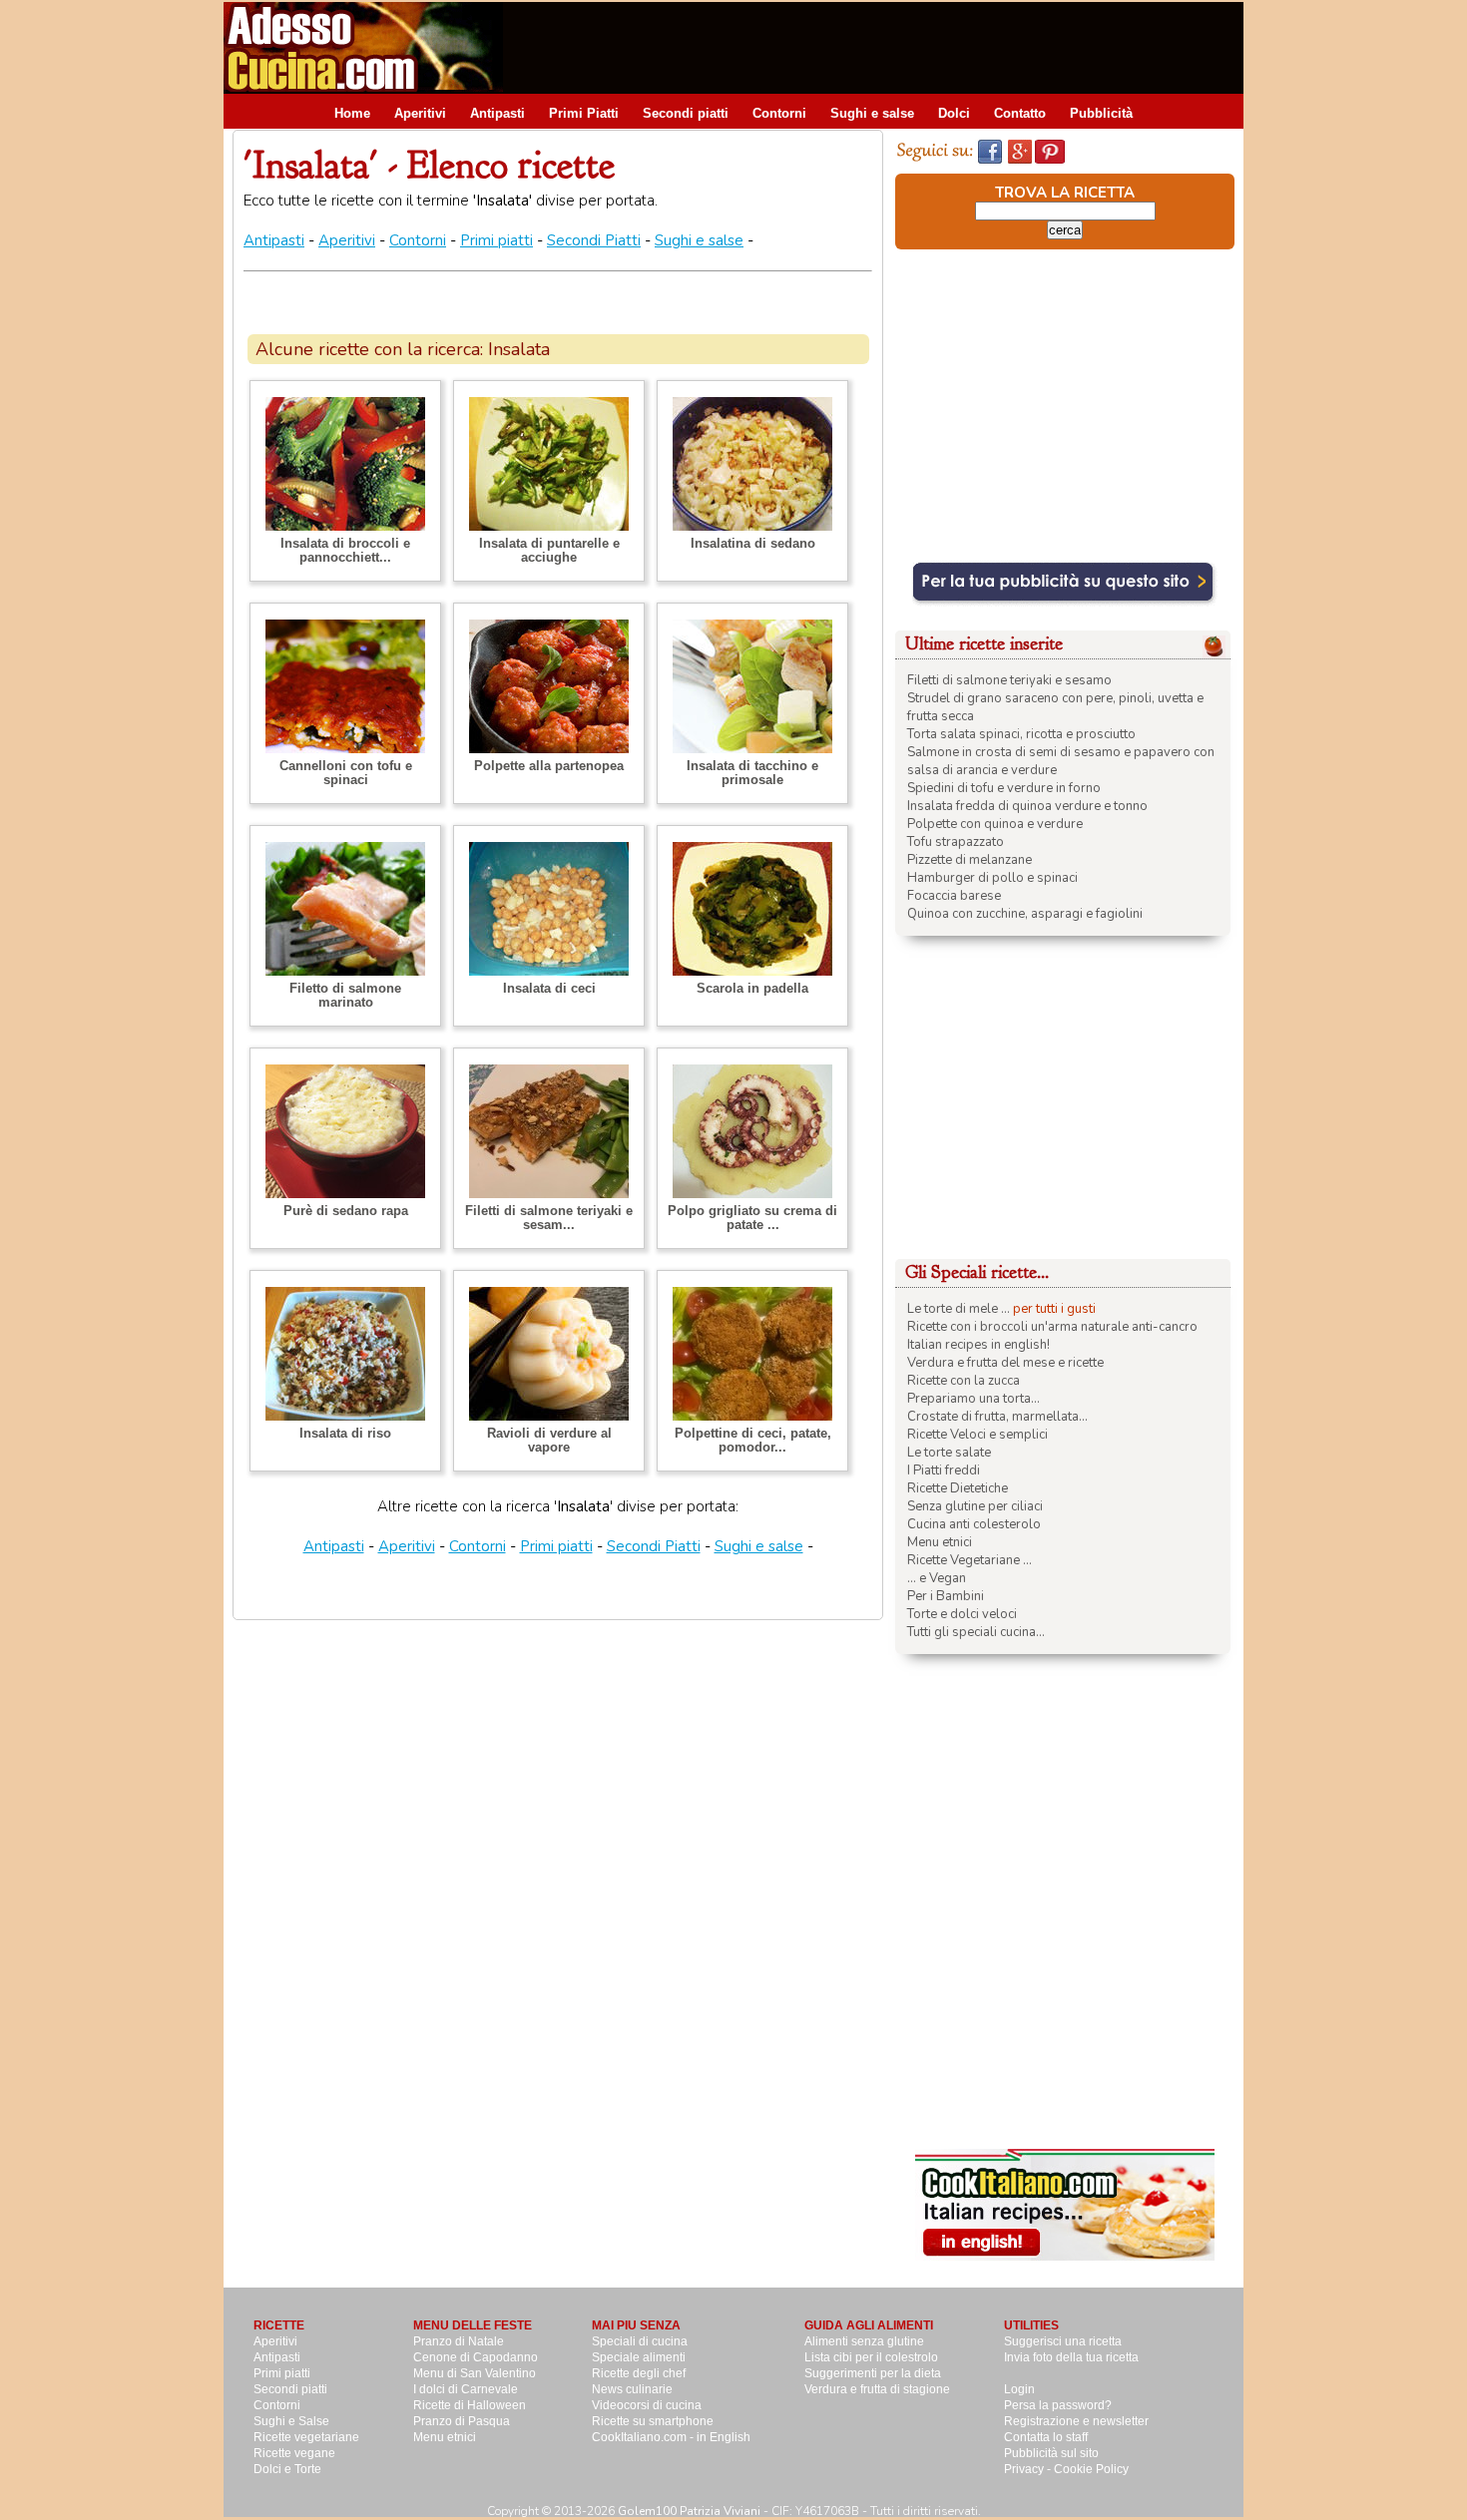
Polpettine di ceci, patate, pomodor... (753, 1440)
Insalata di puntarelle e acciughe (549, 550)
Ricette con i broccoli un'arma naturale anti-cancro (1052, 1327)
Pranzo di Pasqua (462, 2421)
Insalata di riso (345, 1433)
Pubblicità (1101, 113)
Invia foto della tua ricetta (1071, 2357)
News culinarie (632, 2389)
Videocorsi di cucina (647, 2405)
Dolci (954, 113)
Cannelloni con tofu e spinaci (346, 773)
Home (352, 113)
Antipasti (497, 113)
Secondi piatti (686, 113)
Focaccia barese (954, 896)
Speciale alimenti (639, 2357)
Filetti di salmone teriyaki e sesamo (1009, 680)
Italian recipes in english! (978, 1345)
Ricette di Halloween (470, 2405)
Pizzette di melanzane (970, 860)
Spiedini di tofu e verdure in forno (1004, 788)
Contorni (779, 113)
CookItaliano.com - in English (671, 2437)
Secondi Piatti (594, 240)
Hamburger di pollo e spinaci (992, 878)
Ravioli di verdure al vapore (549, 1440)
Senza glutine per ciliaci (975, 1506)
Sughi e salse (872, 113)
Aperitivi (420, 113)
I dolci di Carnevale (466, 2389)
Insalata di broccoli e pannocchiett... (345, 550)
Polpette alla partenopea (549, 766)
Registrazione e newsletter (1076, 2421)
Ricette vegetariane (306, 2437)
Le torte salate (949, 1453)
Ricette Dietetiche (958, 1488)
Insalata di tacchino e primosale (752, 773)
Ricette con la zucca (964, 1381)
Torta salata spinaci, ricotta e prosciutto (1021, 734)
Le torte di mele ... (959, 1309)
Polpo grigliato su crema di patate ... (752, 1218)
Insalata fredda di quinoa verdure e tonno (1027, 806)
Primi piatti (496, 240)
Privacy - (1029, 2469)
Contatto (1020, 113)
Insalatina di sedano (753, 543)
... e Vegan (937, 1578)
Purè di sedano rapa (346, 1211)
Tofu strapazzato (956, 842)
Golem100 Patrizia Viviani (689, 2511)
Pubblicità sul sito (1051, 2453)
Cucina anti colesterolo (974, 1524)
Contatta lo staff (1046, 2437)
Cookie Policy (1091, 2469)
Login (1019, 2389)
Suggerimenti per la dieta (873, 2373)
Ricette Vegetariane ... (970, 1560)
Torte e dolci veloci (962, 1614)
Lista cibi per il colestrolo (871, 2357)
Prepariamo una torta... (974, 1399)
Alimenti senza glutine (864, 2341)
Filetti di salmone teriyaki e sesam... (549, 1218)
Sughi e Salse (291, 2421)
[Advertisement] (880, 47)
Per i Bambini (946, 1596)
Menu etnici (940, 1542)
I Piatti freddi (944, 1470)
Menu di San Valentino (475, 2373)
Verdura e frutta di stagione (877, 2389)
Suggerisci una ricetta (1063, 2341)
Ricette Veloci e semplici (978, 1435)
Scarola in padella (752, 988)
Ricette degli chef (639, 2373)
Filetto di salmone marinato (345, 995)
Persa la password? (1058, 2405)
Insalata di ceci (549, 988)
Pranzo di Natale (459, 2341)
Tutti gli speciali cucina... (976, 1632)
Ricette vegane (294, 2453)
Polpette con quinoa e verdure (995, 824)
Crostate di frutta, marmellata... (997, 1417)
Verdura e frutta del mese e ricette (1005, 1363)
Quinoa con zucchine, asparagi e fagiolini (1025, 914)
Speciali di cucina (640, 2341)
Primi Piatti (584, 113)
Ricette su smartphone (653, 2421)
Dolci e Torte (287, 2469)
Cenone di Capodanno (476, 2357)
